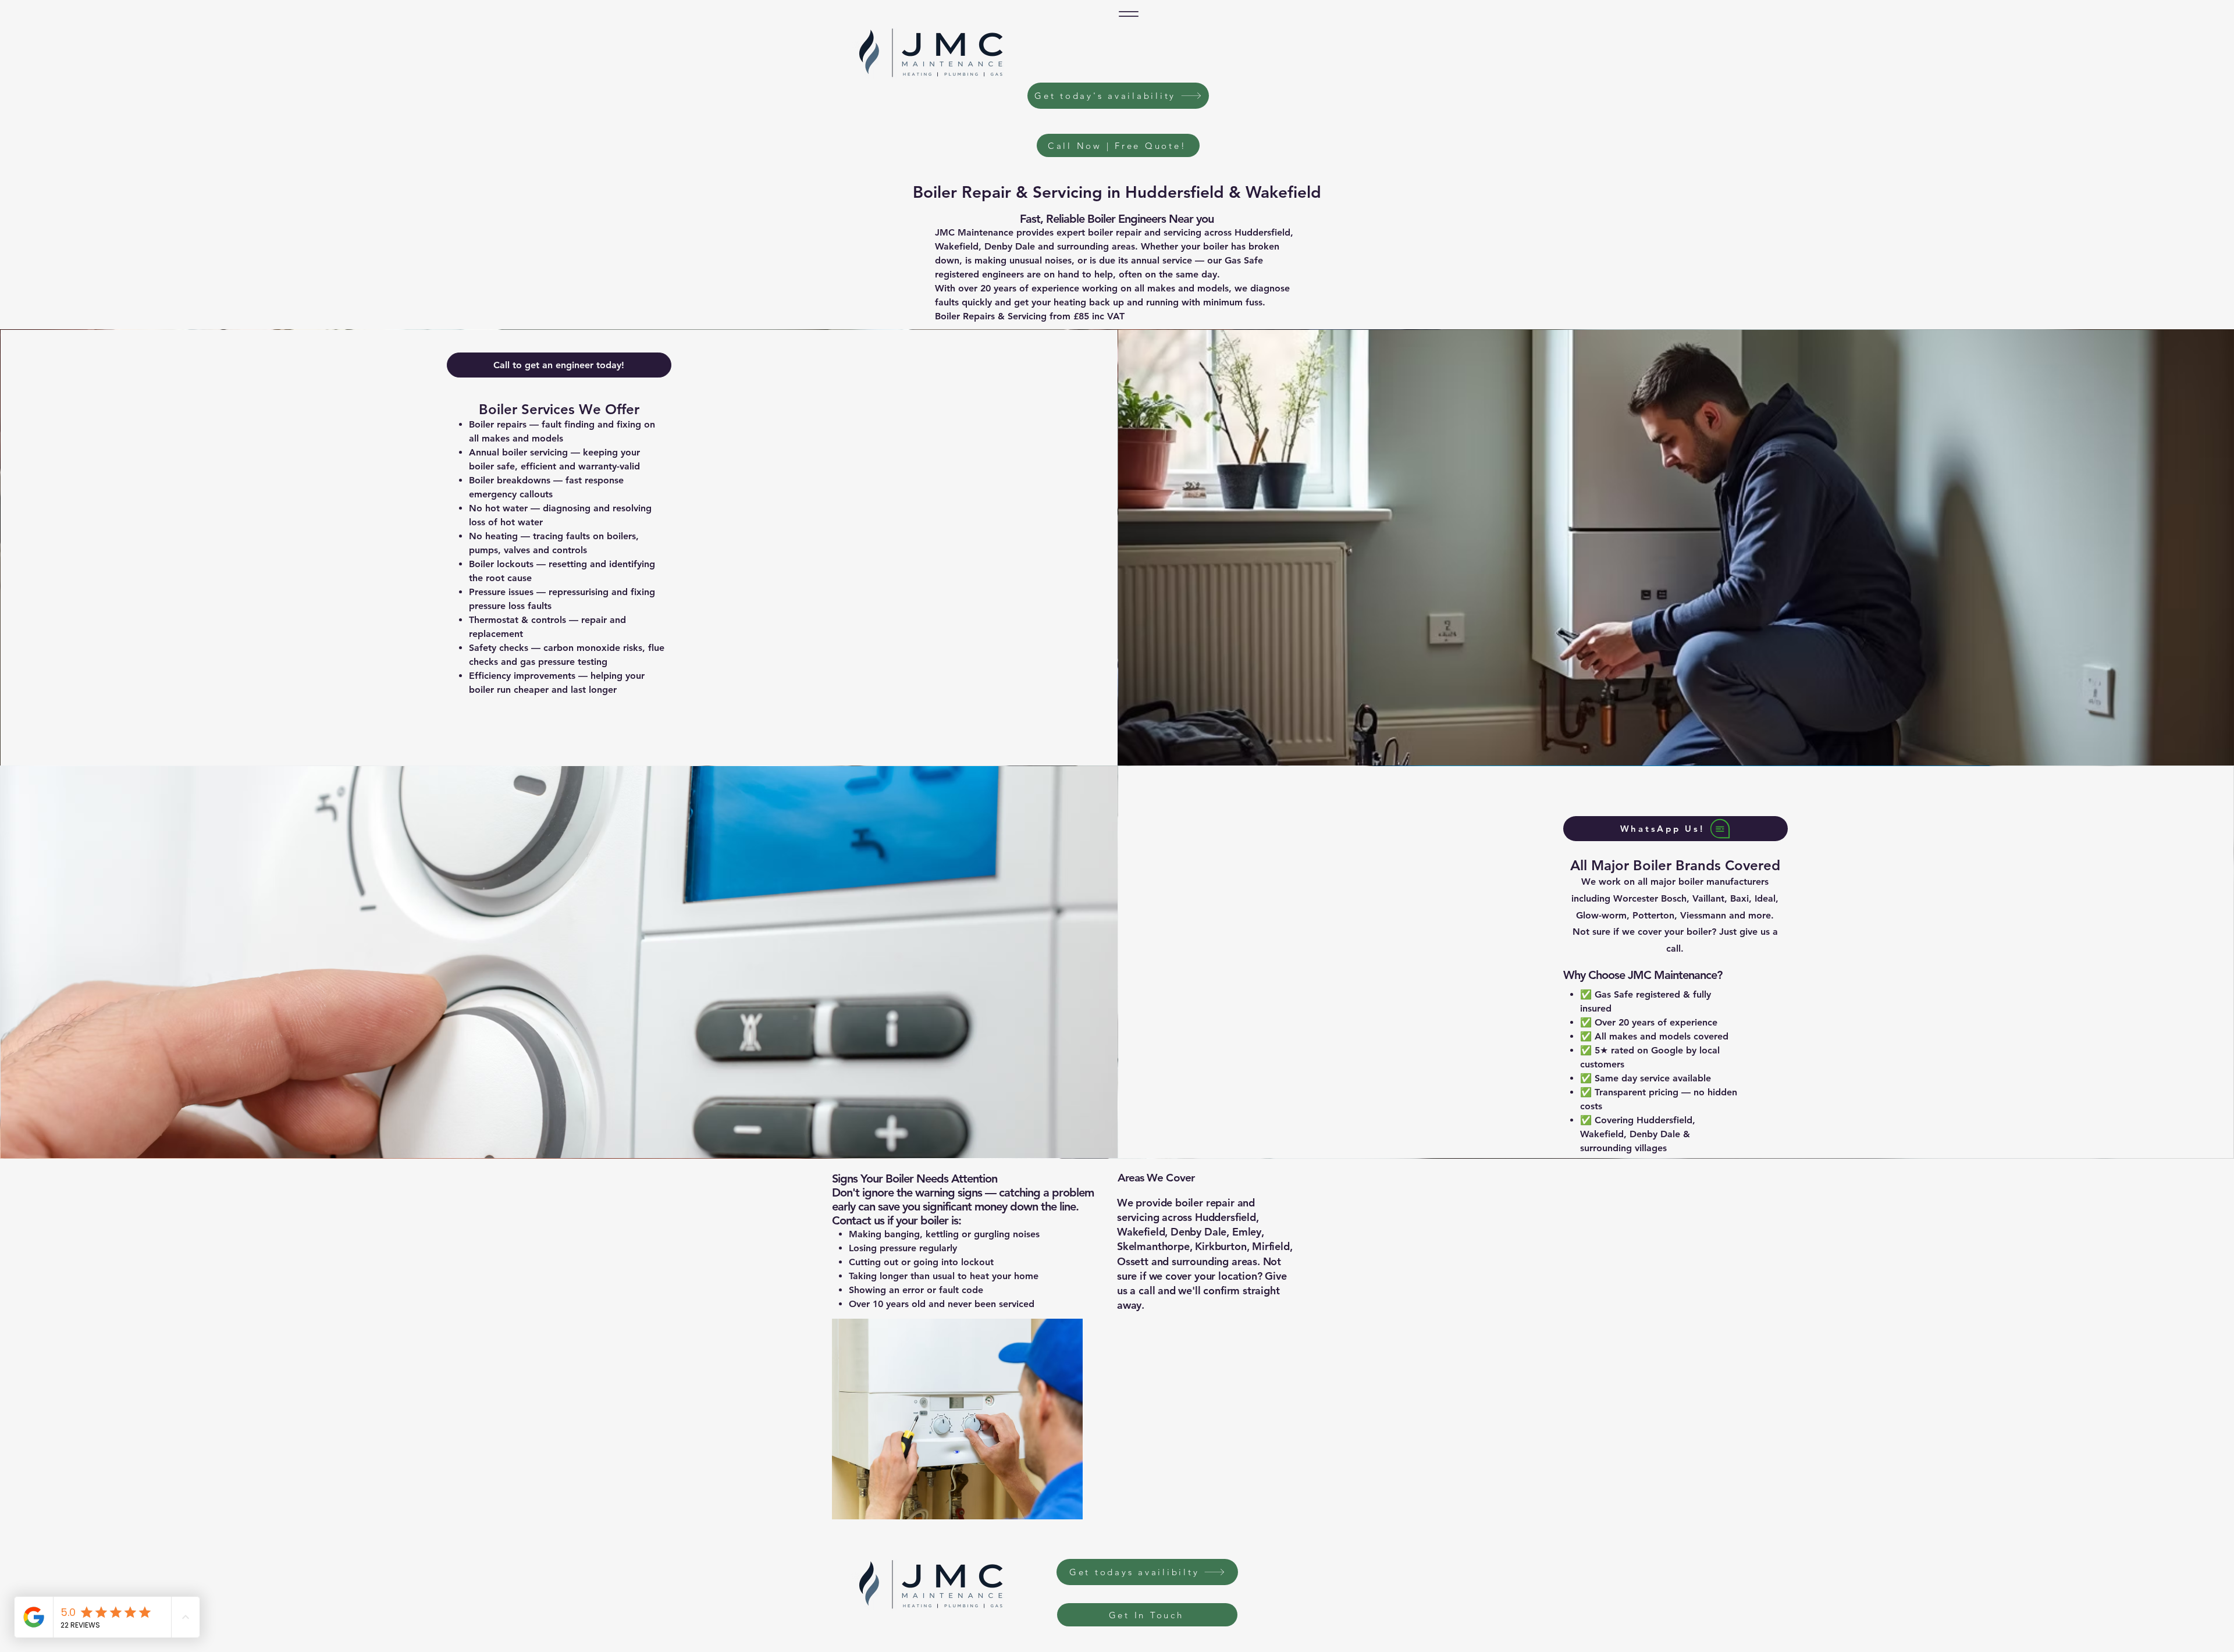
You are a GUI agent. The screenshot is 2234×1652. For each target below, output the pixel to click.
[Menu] (1129, 14)
